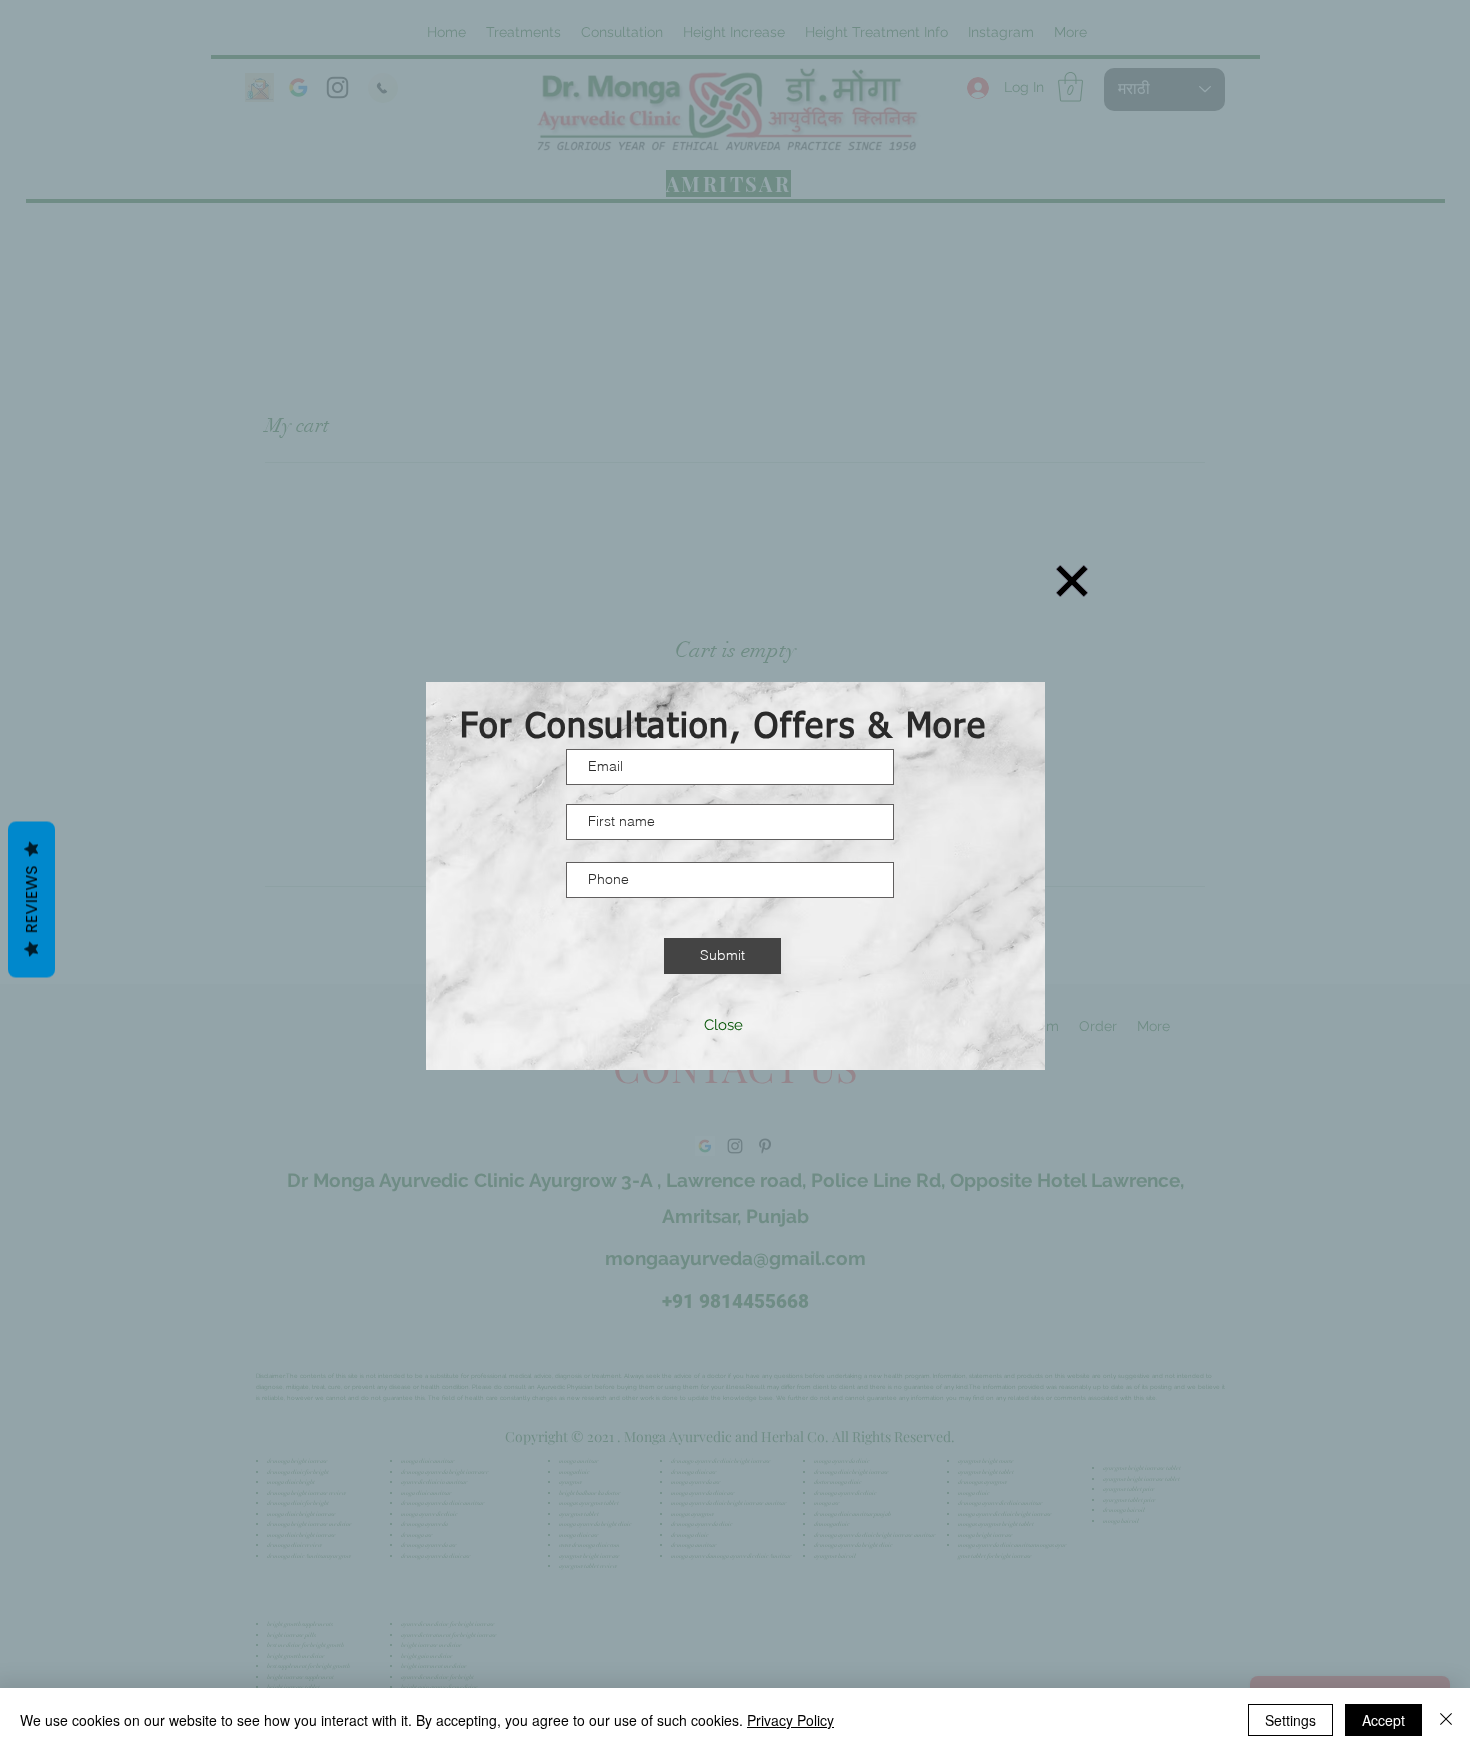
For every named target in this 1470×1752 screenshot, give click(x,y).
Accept (1383, 1720)
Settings (1290, 1720)
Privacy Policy (790, 1720)
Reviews (31, 900)
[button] (1072, 581)
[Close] (1446, 1720)
